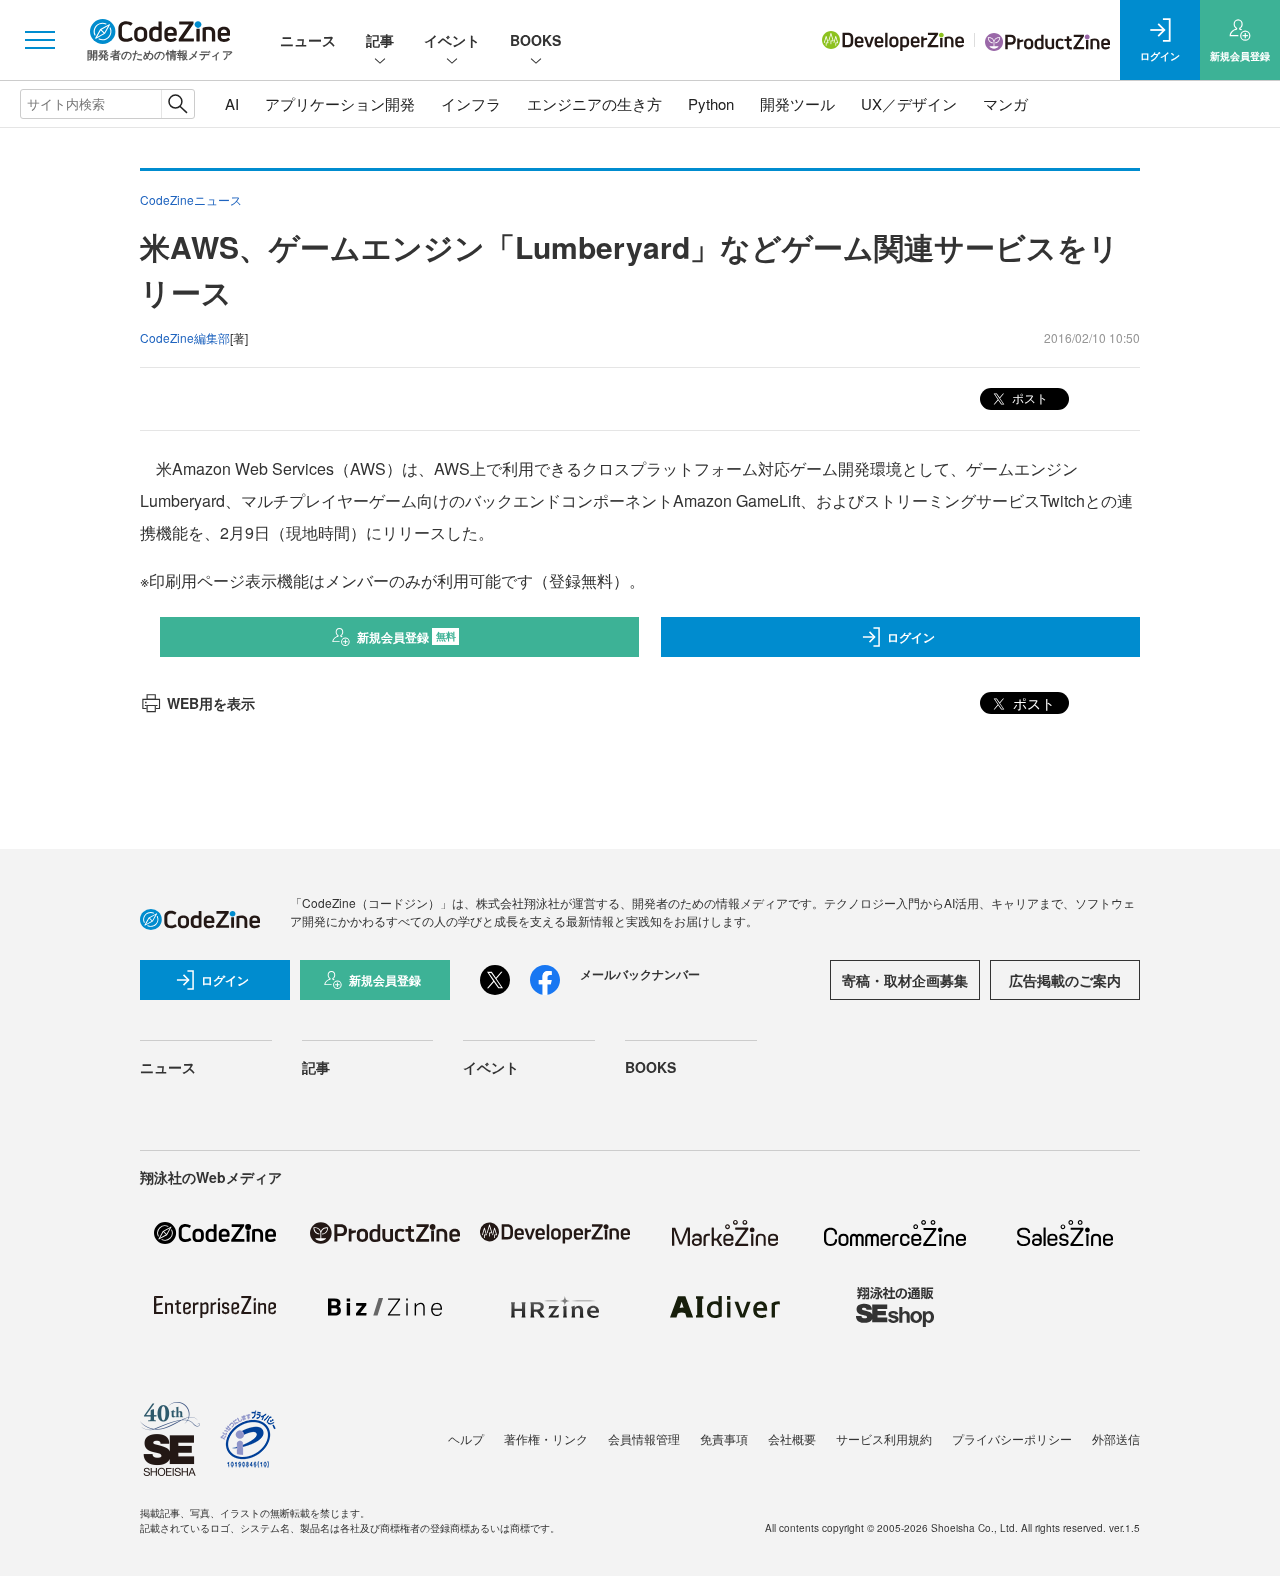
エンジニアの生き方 (594, 103)
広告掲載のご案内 (1065, 980)
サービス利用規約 (884, 1438)
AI (232, 103)
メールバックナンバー (640, 974)
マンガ (1005, 103)
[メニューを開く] (40, 40)
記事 (380, 40)
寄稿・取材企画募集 (905, 980)
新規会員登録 (406, 637)
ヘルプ (466, 1438)
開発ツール (797, 103)
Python (711, 103)
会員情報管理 (644, 1438)
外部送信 (1116, 1438)
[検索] (177, 104)
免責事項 (724, 1438)
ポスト (1028, 397)
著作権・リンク (546, 1438)
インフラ (471, 103)
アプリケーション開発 (340, 103)
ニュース (308, 40)
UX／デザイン (909, 103)
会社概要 (792, 1438)
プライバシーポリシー (1012, 1438)
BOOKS (535, 40)
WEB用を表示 (211, 703)
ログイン (911, 637)
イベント (452, 40)
